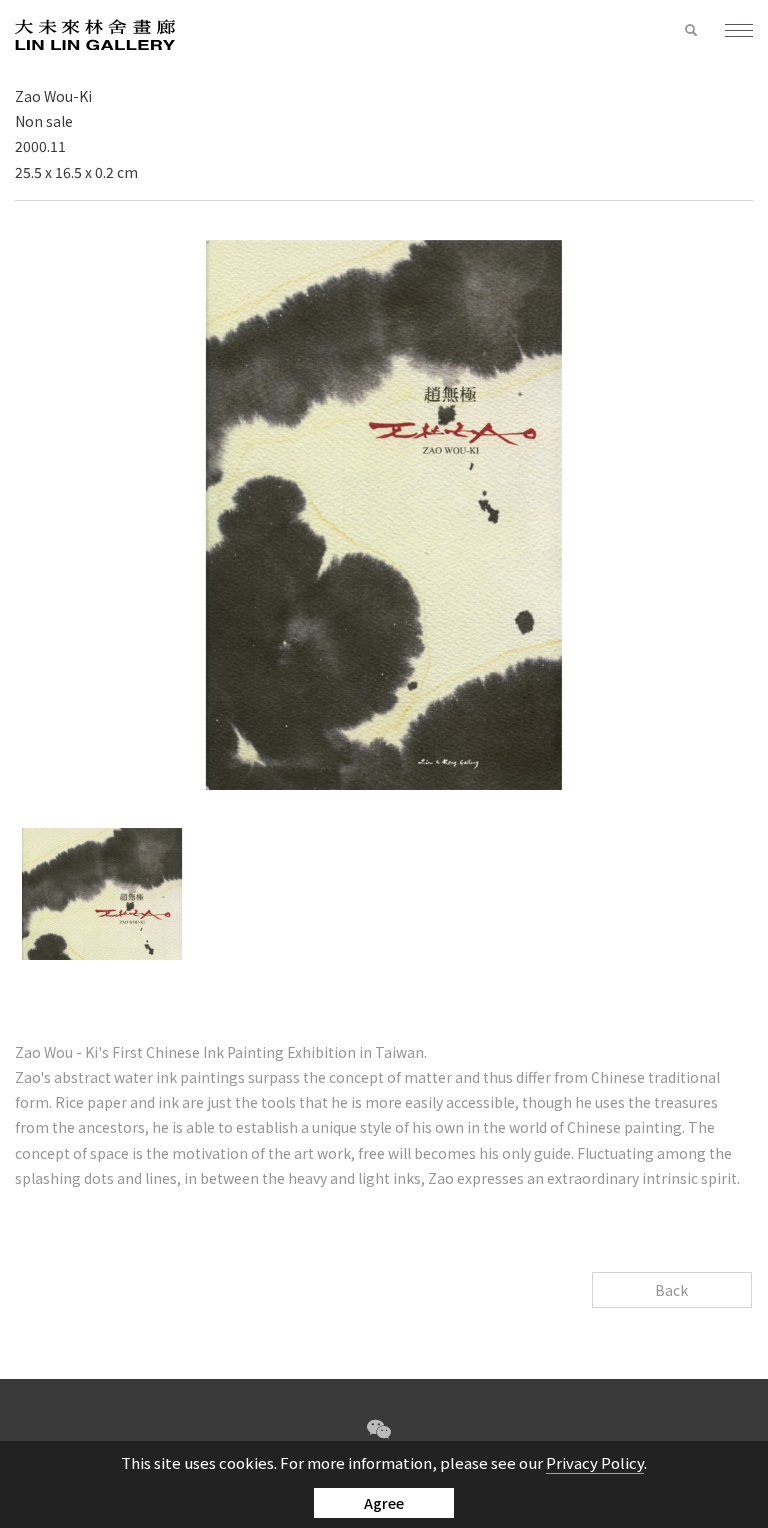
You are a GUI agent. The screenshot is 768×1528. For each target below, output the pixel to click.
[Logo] (95, 33)
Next (403, 984)
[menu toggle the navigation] (730, 32)
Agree (384, 1503)
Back (671, 1290)
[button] (691, 31)
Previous (364, 984)
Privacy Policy (595, 1462)
